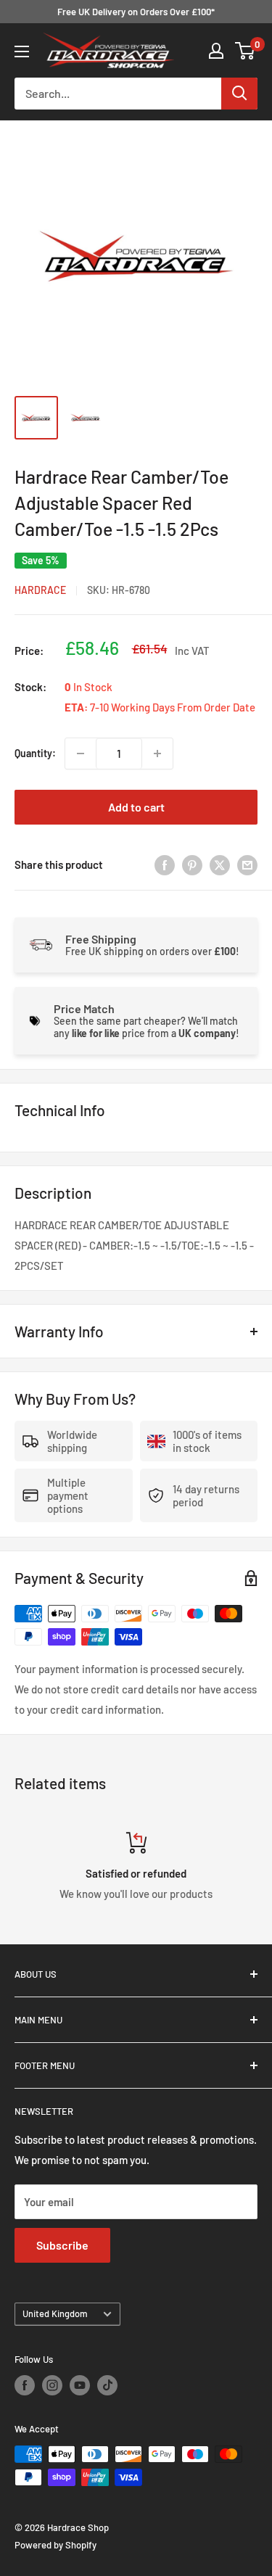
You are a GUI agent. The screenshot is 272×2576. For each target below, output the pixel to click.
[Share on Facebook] (165, 864)
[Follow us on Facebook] (25, 2385)
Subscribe (62, 2245)
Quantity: (35, 753)
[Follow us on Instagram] (52, 2385)
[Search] (239, 94)
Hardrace (40, 590)
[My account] (216, 51)
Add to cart (136, 807)
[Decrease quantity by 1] (81, 754)
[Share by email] (247, 864)
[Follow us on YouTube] (80, 2385)
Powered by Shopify (55, 2545)
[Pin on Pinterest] (192, 864)
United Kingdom (55, 2313)
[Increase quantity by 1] (157, 754)
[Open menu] (22, 51)
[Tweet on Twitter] (220, 864)
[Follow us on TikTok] (107, 2385)
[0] (246, 51)
